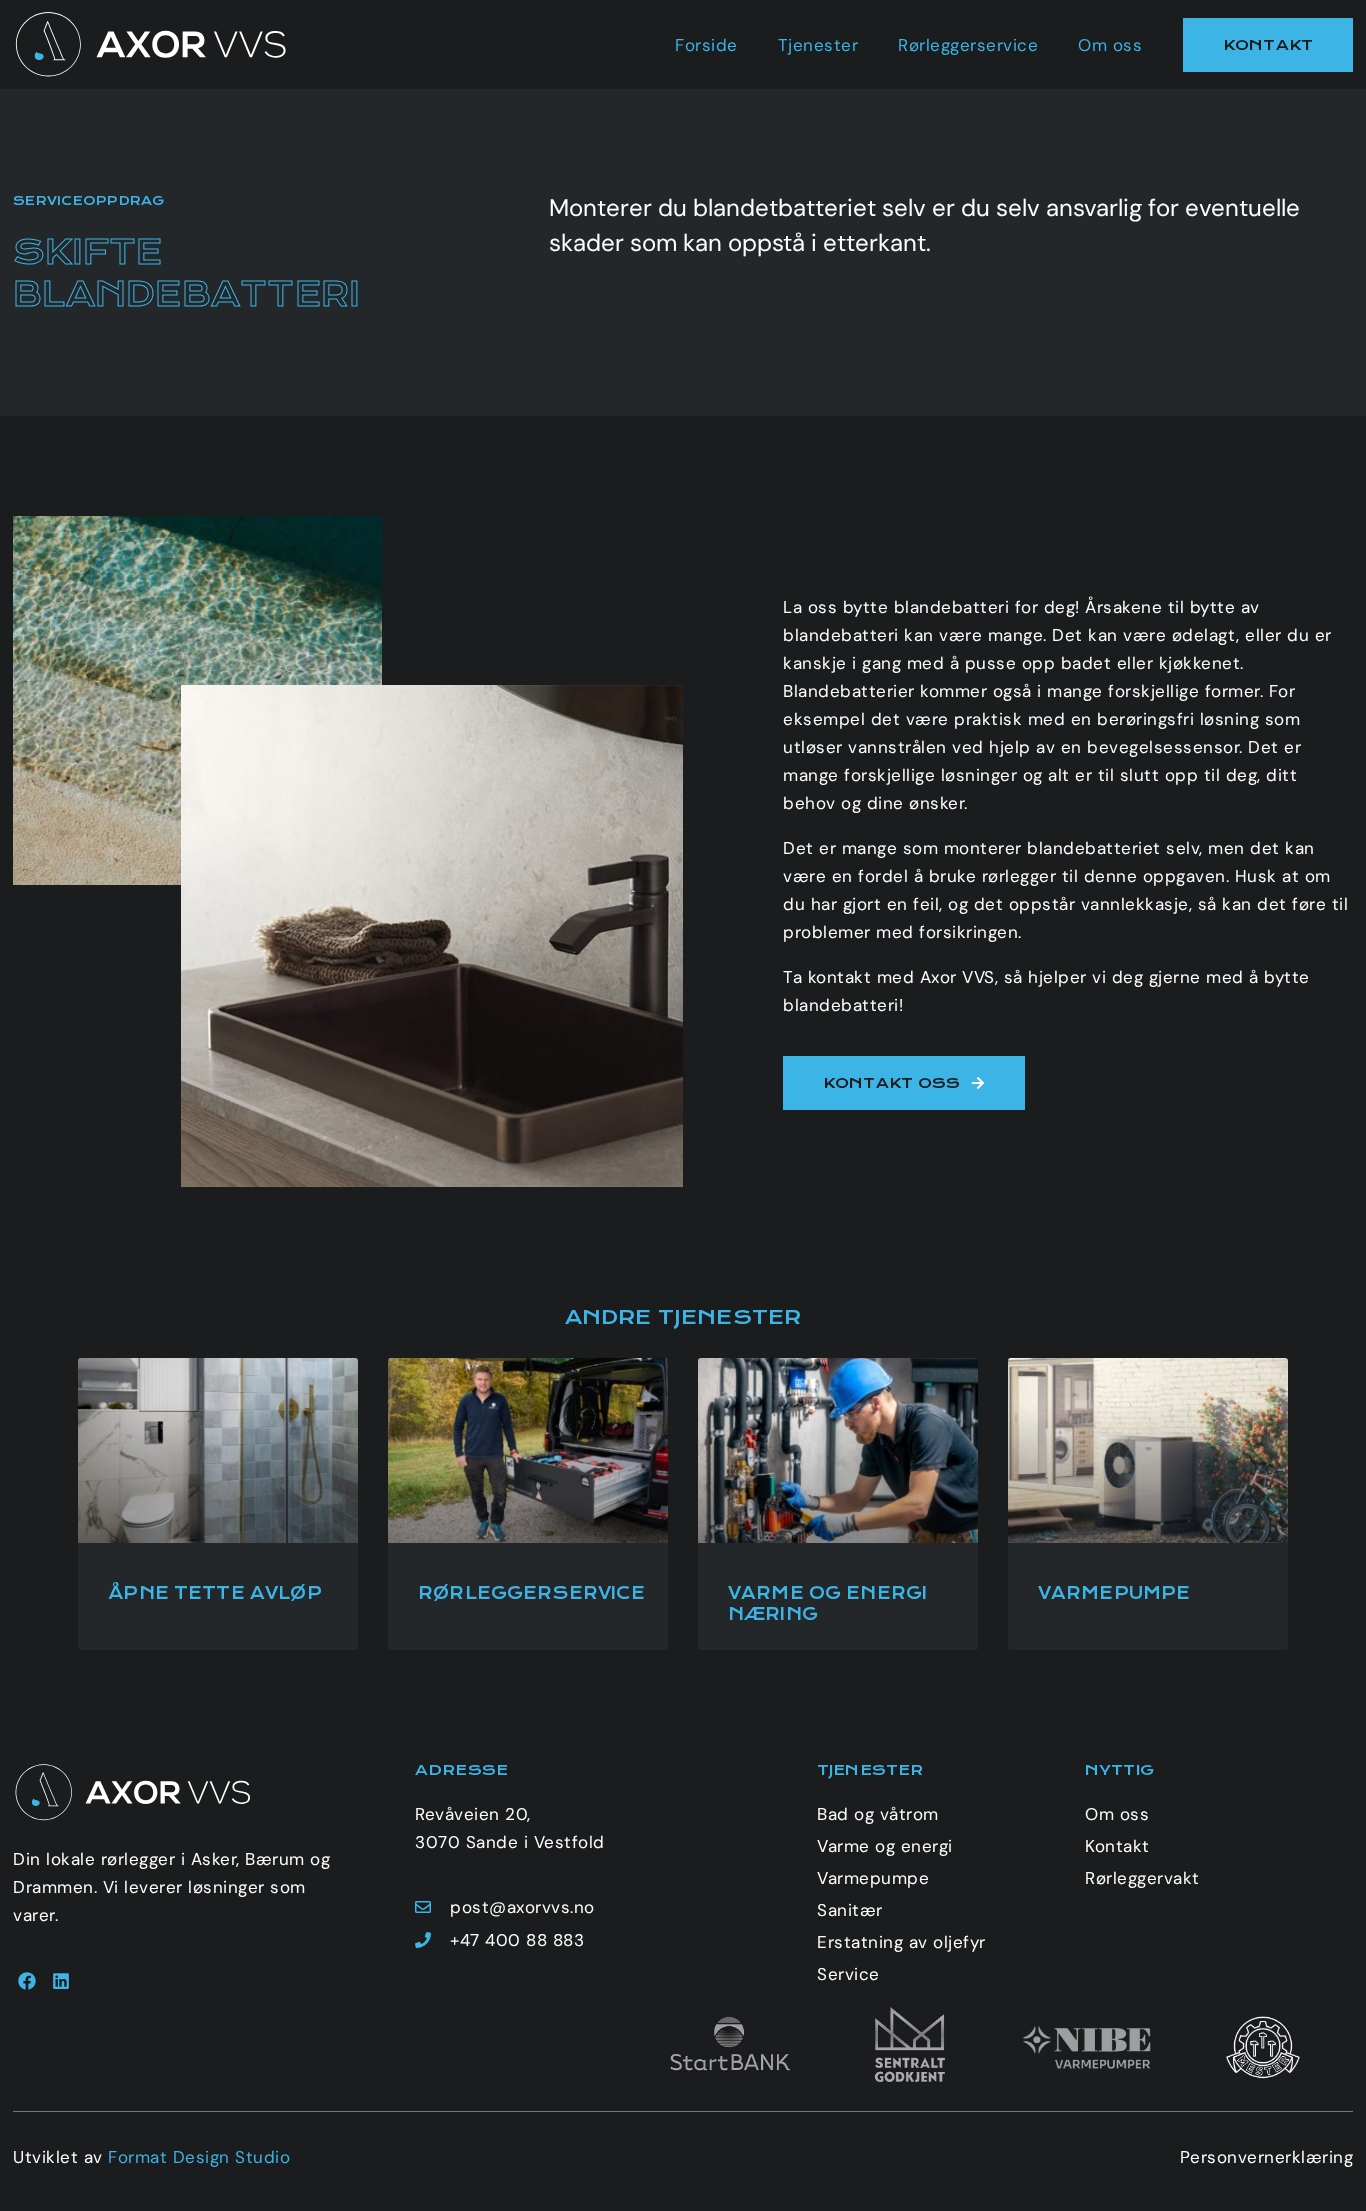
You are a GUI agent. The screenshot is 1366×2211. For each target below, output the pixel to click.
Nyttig (1119, 1770)
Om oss (1110, 45)
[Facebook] (27, 1980)
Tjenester (818, 45)
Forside (706, 45)
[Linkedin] (60, 1980)
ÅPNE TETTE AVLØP (214, 1593)
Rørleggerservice (968, 45)
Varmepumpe (1114, 1593)
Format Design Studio (199, 2157)
